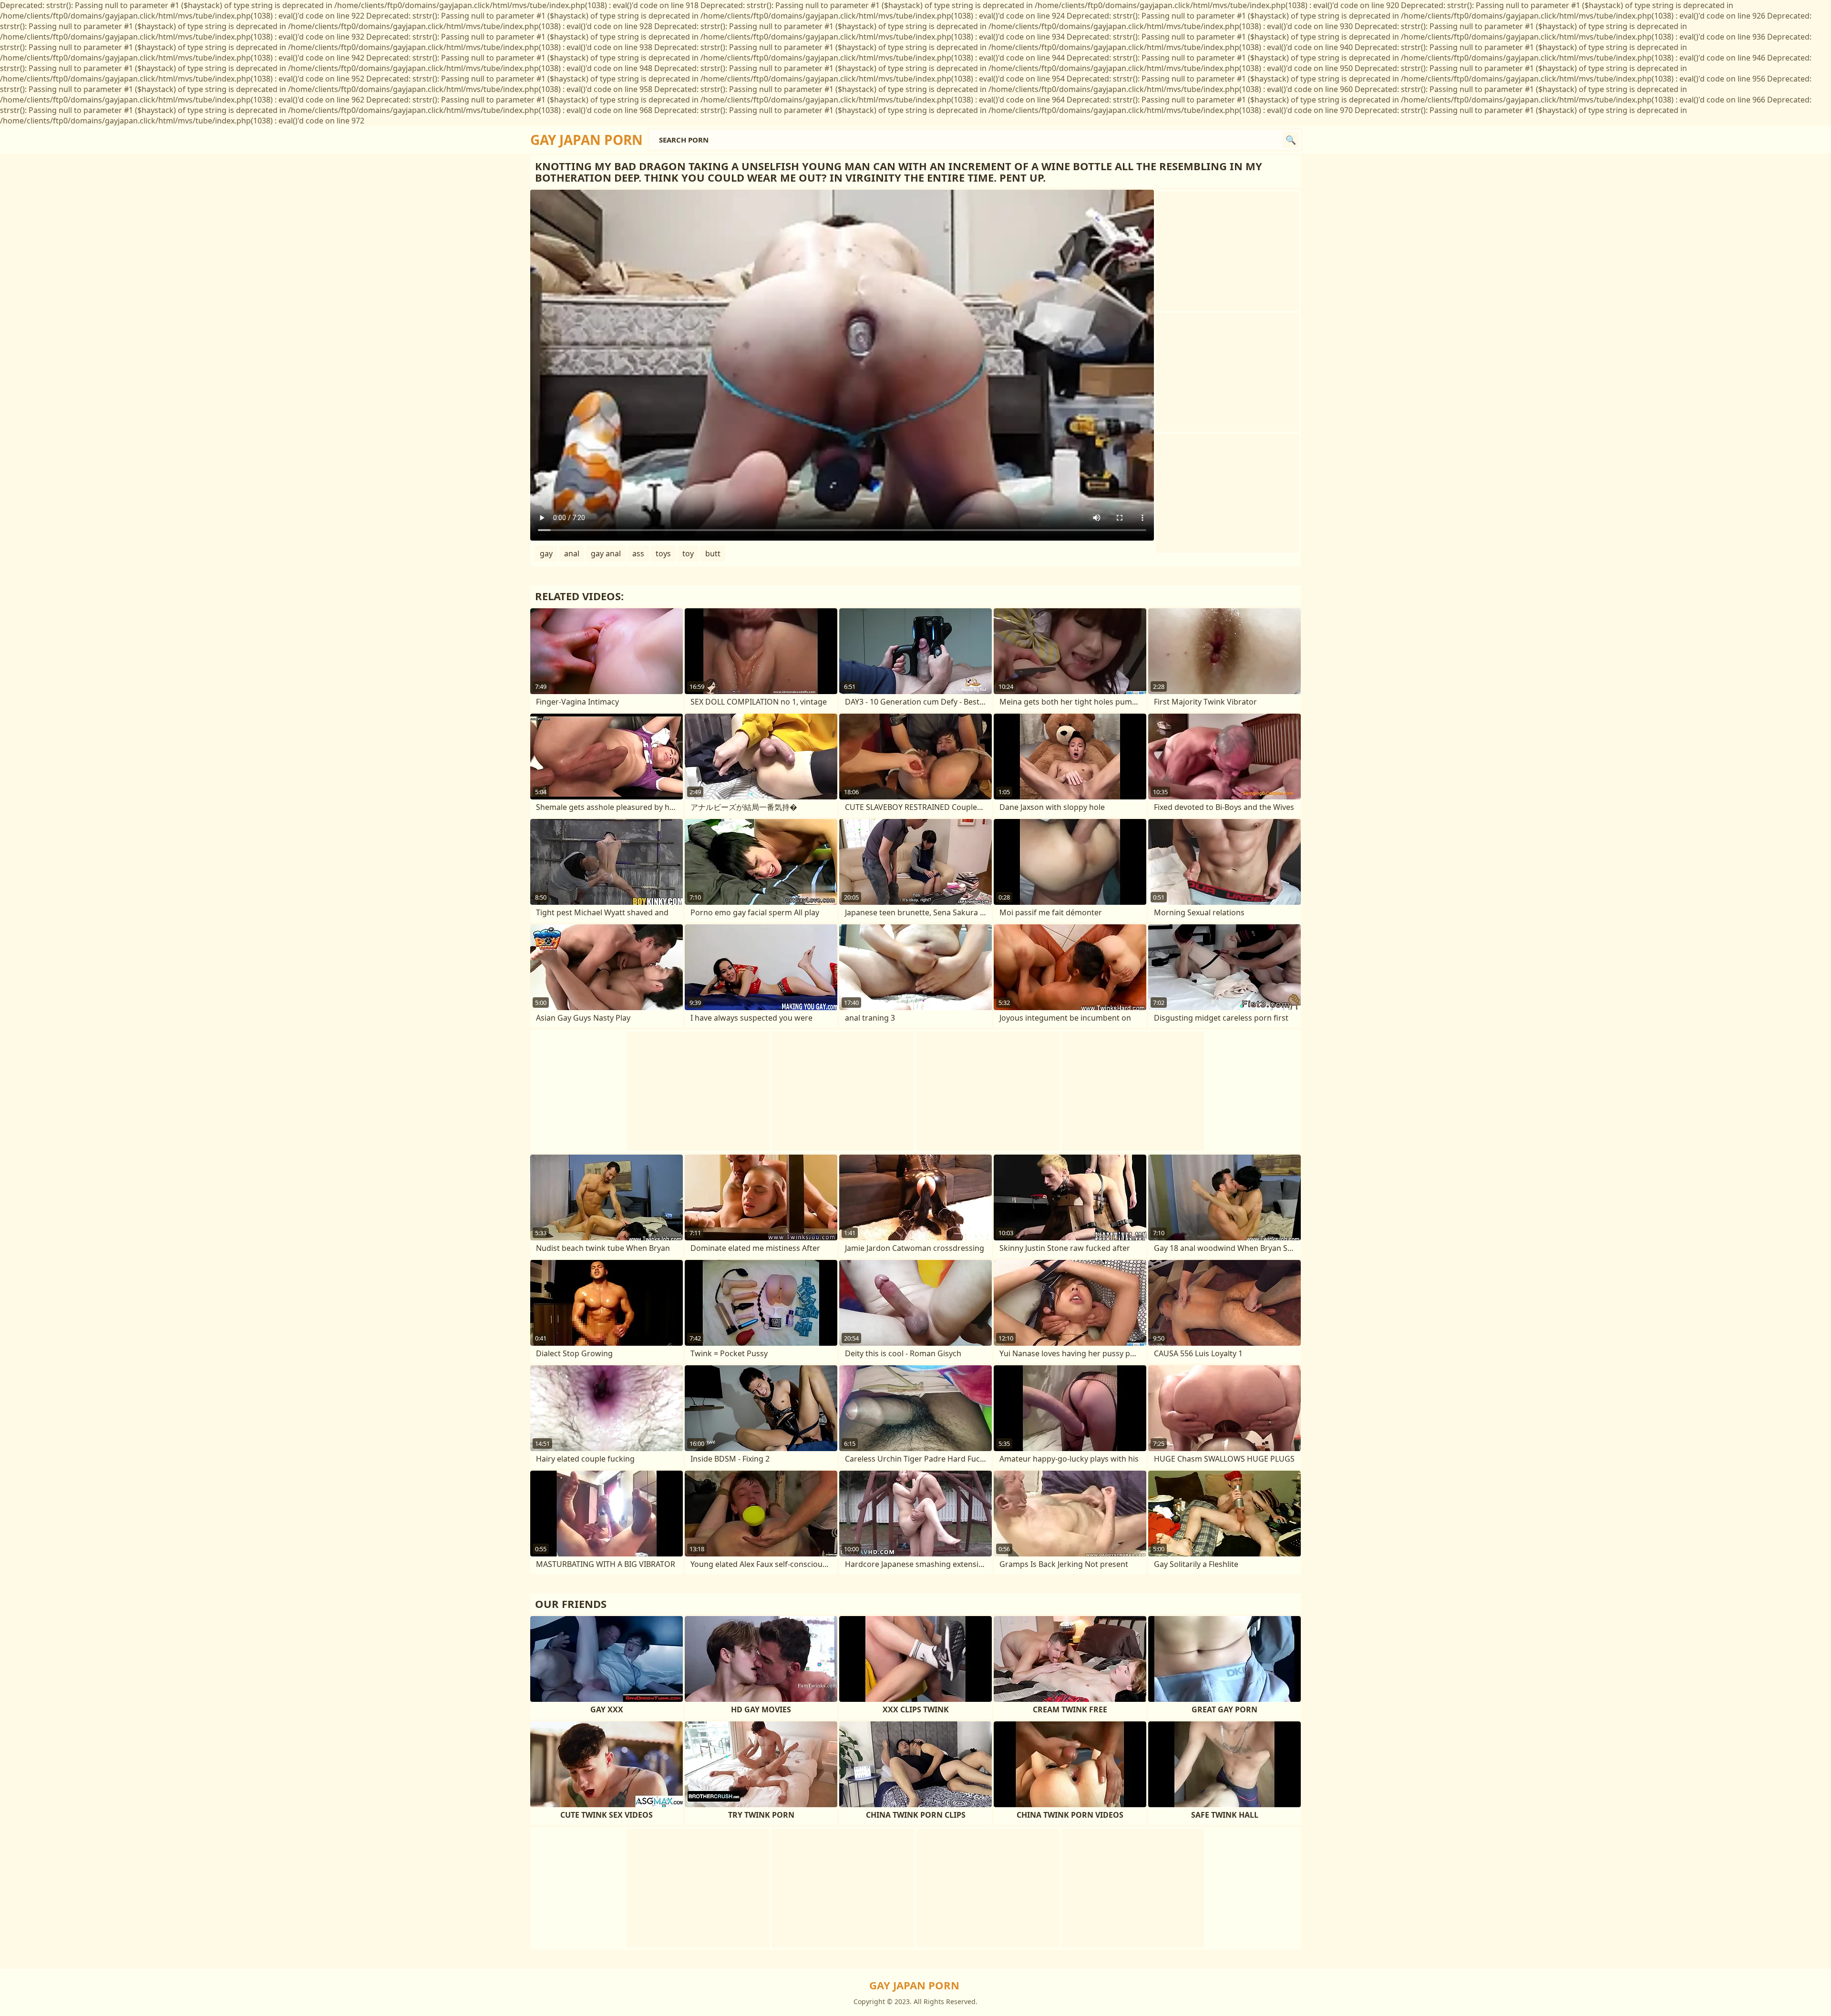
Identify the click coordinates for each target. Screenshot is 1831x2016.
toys (663, 553)
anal (572, 553)
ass (638, 553)
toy (688, 553)
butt (713, 553)
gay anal (606, 553)
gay (546, 553)
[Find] (1291, 140)
